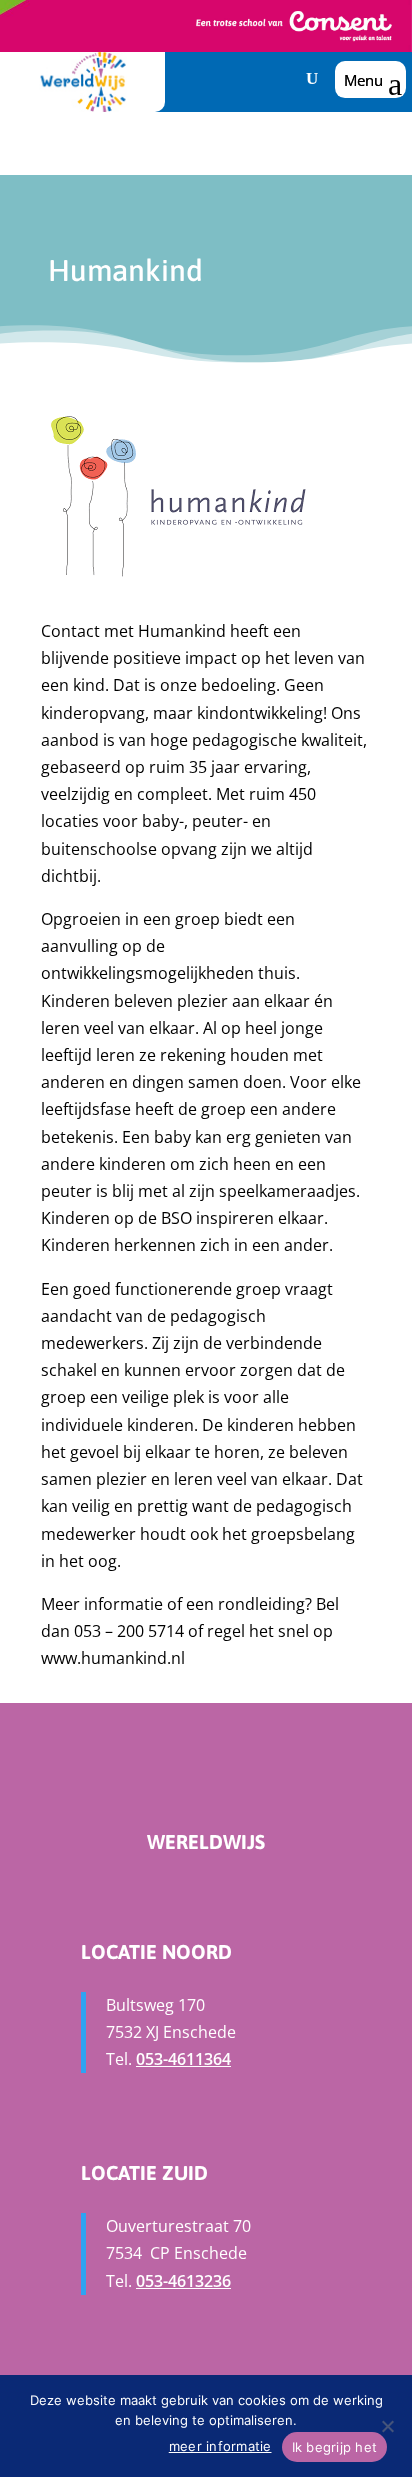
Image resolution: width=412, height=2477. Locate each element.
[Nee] (387, 2426)
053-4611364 (183, 2059)
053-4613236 (183, 2281)
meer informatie (220, 2446)
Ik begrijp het (335, 2447)
